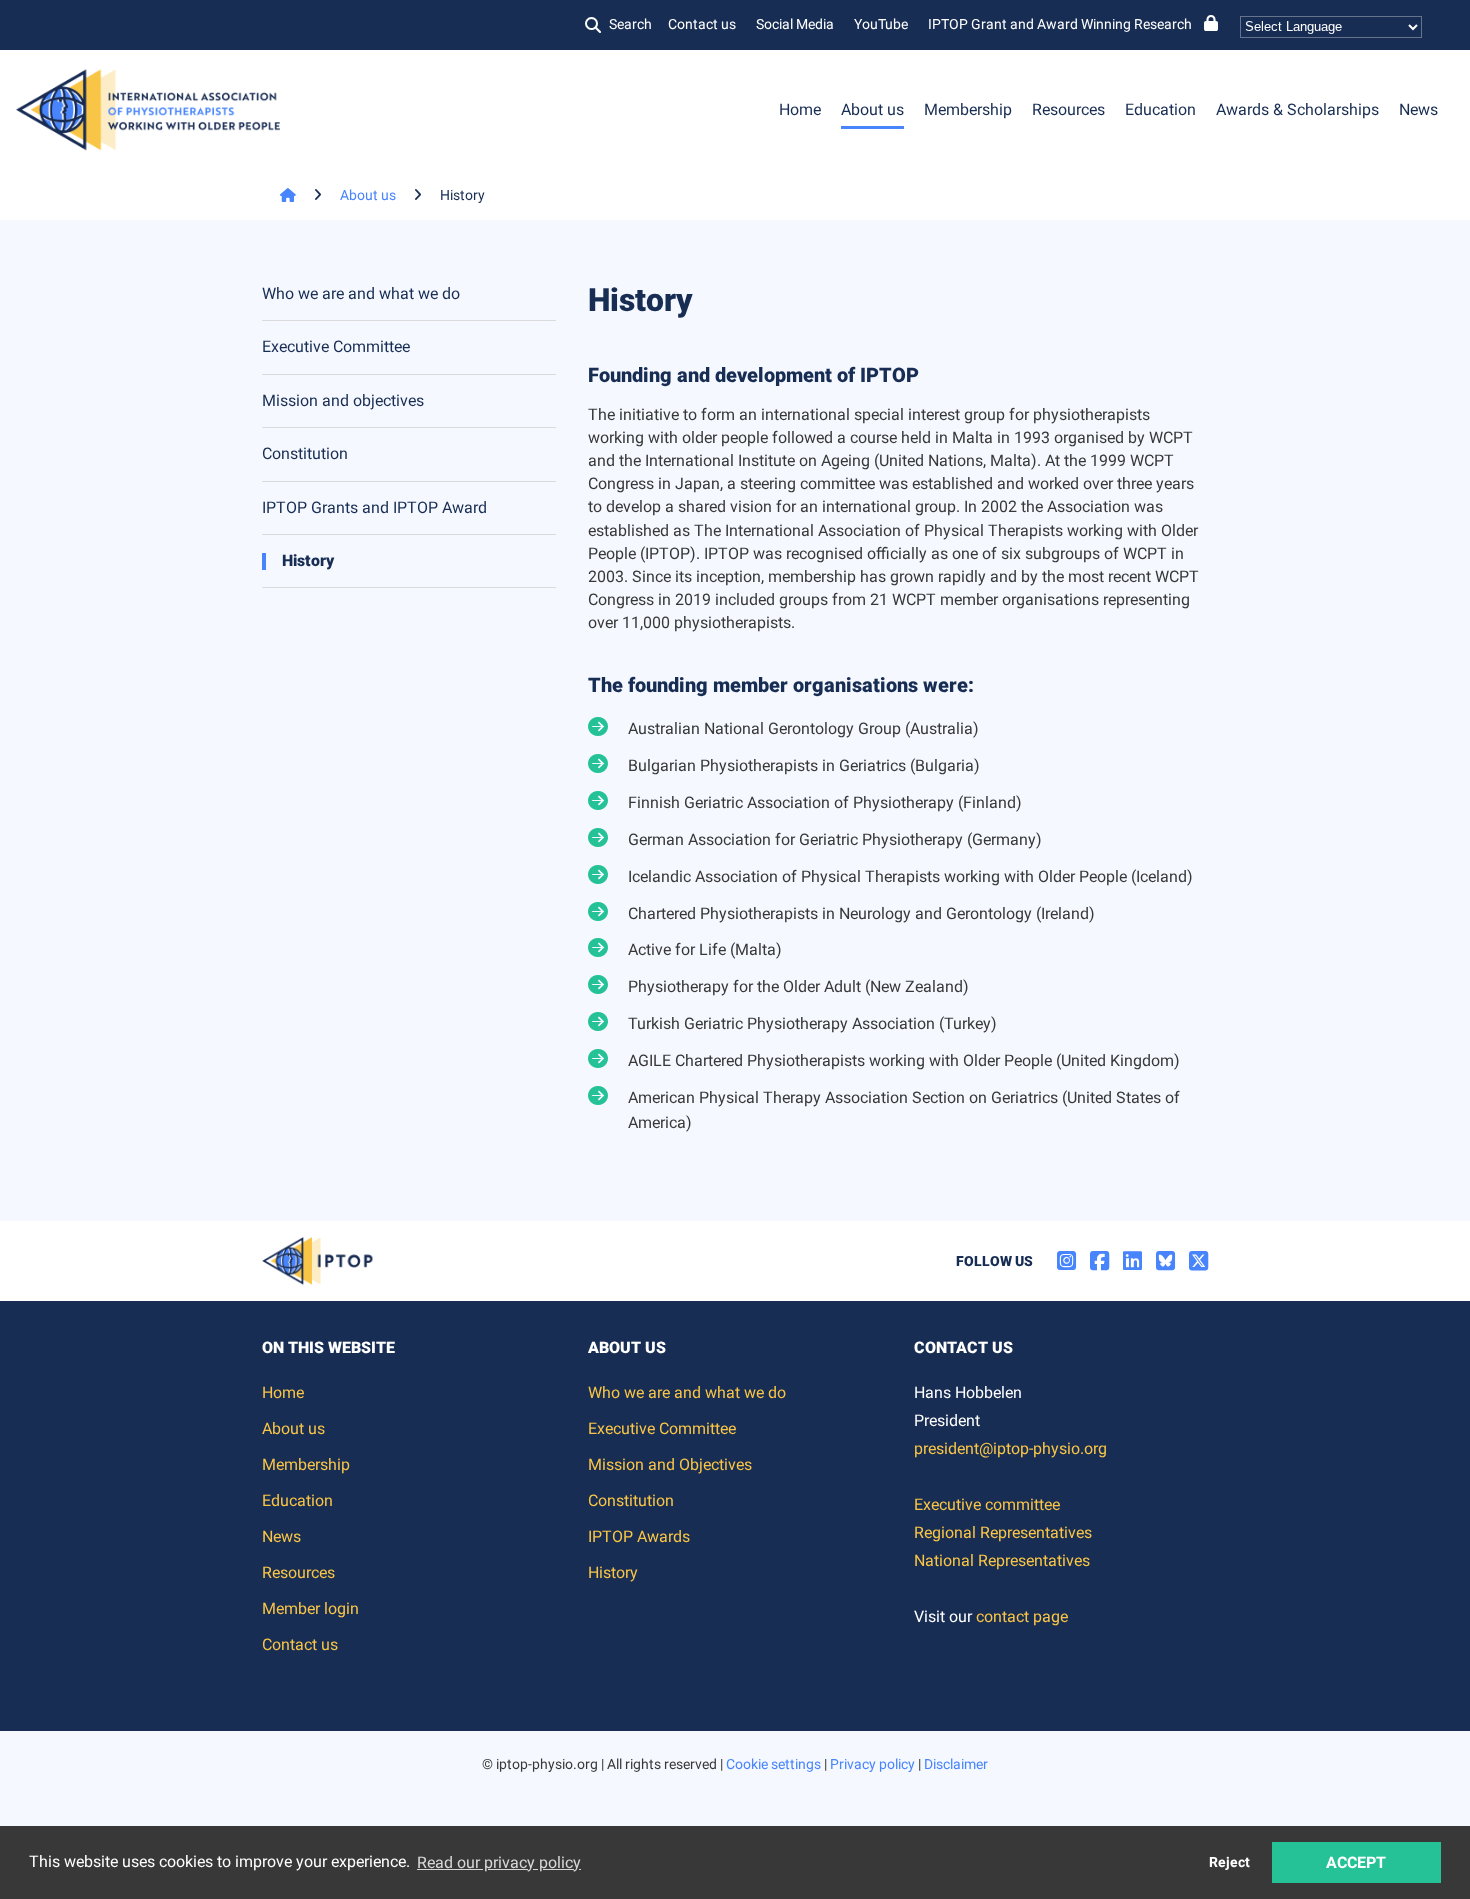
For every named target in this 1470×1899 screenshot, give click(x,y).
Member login (310, 1608)
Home (800, 109)
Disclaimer (956, 1764)
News (1418, 109)
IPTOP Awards (639, 1536)
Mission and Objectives (670, 1464)
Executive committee (987, 1504)
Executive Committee (336, 346)
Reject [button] (1229, 1862)
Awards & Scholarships (1297, 109)
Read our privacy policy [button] (499, 1862)
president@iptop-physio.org (1010, 1448)
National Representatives (1002, 1560)
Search (630, 24)
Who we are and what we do (361, 293)
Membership (968, 109)
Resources (1068, 109)
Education (1160, 109)
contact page (1022, 1616)
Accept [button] (1356, 1862)
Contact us (702, 24)
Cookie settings (773, 1764)
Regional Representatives (1003, 1532)
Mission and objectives (343, 400)
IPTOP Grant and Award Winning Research (1060, 24)
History (308, 560)
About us (872, 109)
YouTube (881, 24)
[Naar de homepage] (279, 195)
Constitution (305, 453)
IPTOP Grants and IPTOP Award (374, 507)
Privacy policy (872, 1764)
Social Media (795, 24)
